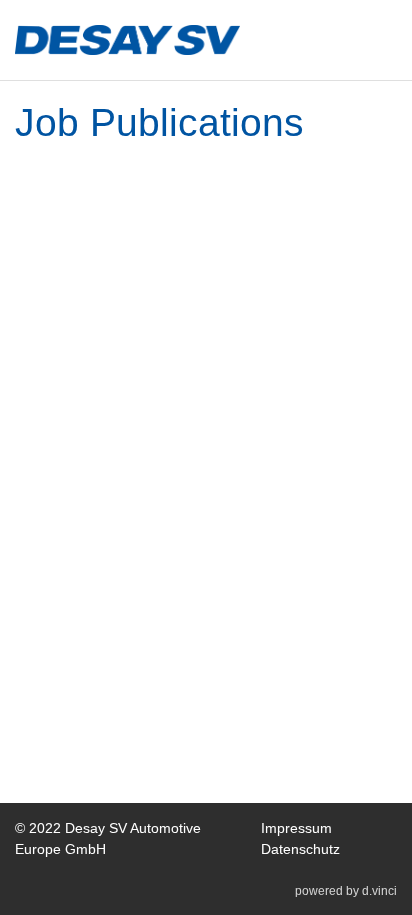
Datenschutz (300, 849)
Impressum (296, 828)
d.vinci (379, 891)
